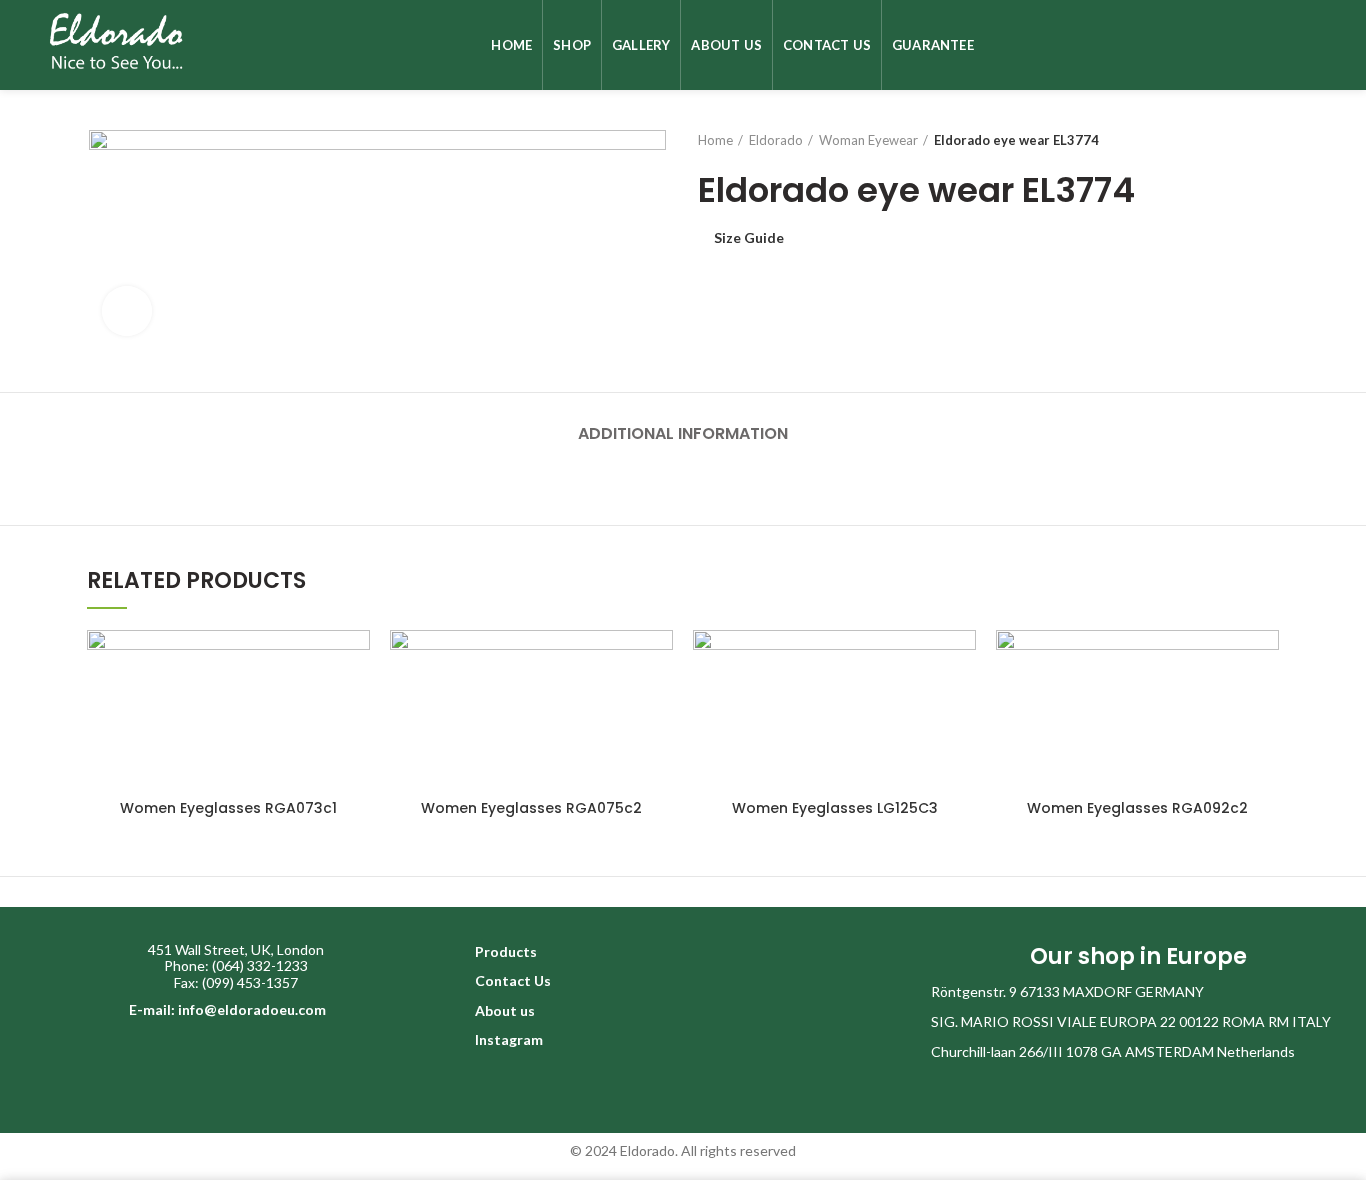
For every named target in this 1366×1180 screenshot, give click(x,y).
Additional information (683, 433)
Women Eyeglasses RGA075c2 (531, 808)
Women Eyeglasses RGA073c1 (228, 808)
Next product (1269, 140)
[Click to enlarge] (127, 311)
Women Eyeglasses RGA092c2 (1137, 808)
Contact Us (513, 980)
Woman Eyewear (868, 140)
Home (715, 140)
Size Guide (749, 238)
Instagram (509, 1039)
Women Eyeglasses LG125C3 (835, 808)
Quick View (355, 662)
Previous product (1229, 140)
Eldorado (776, 140)
